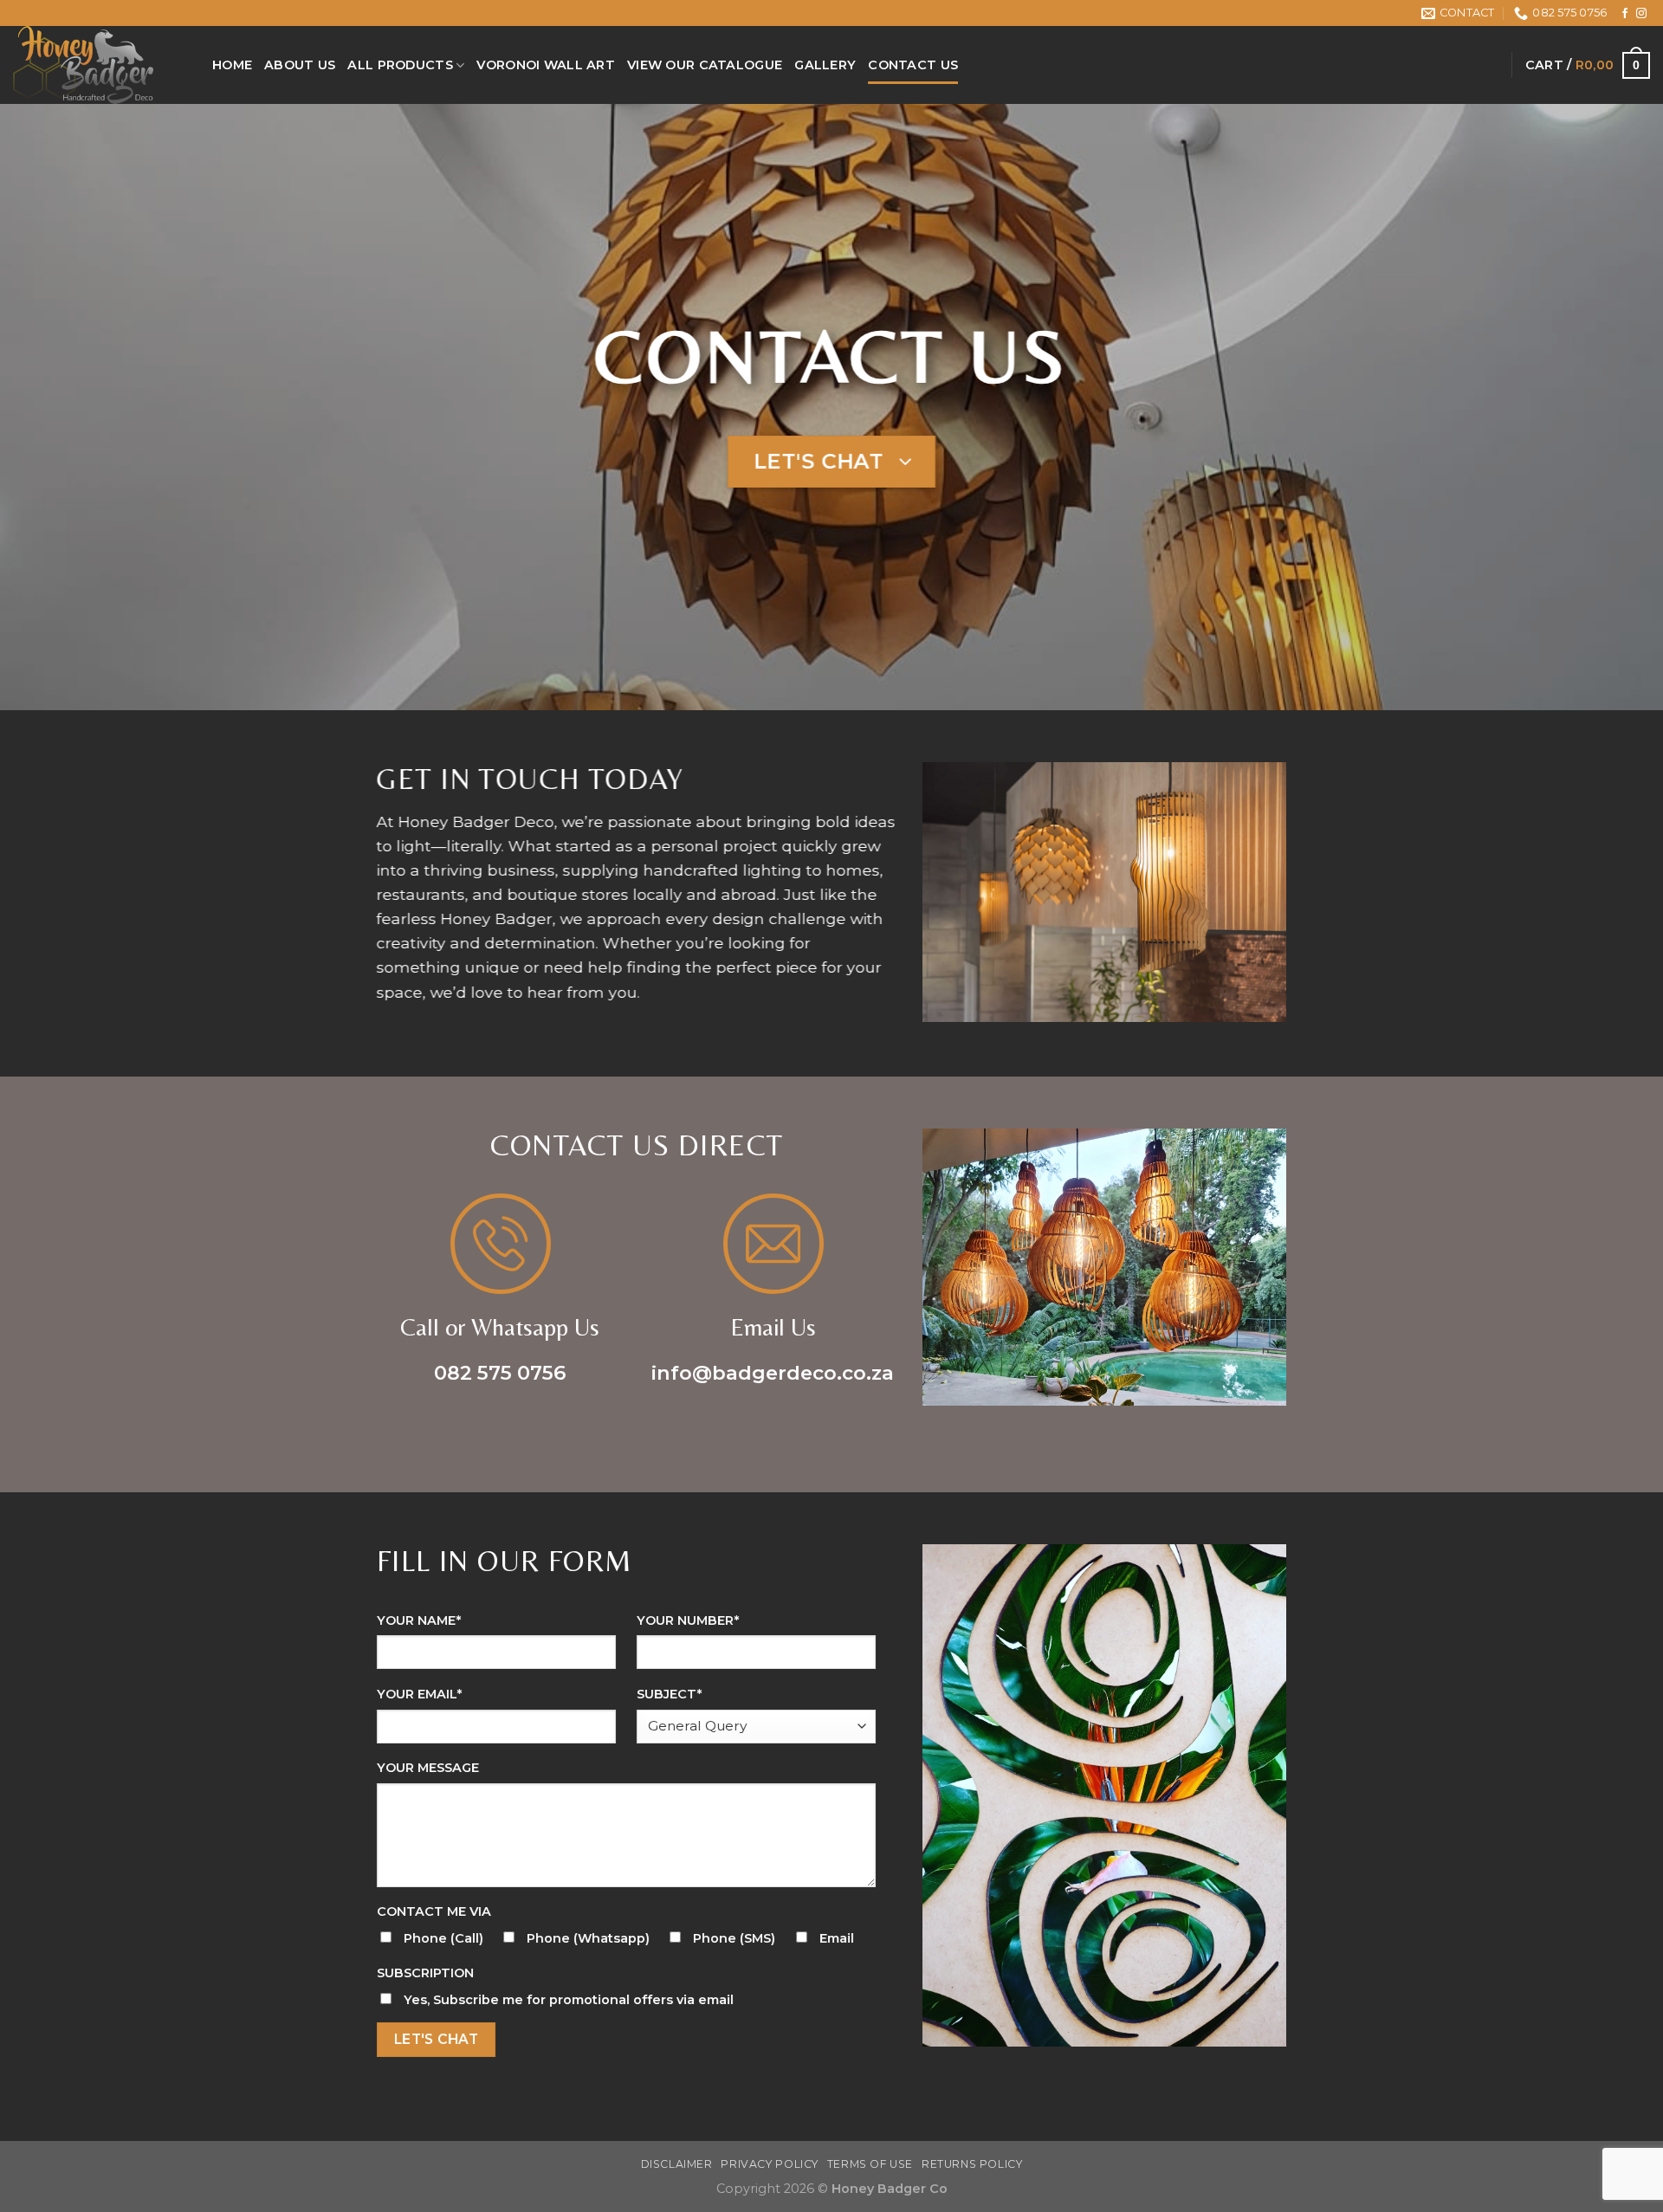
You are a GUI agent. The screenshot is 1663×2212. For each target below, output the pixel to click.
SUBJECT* (669, 1694)
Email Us (773, 1327)
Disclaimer (677, 2164)
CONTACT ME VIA (434, 1912)
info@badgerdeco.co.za (773, 1374)
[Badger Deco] (100, 65)
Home (232, 65)
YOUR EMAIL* (419, 1694)
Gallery (825, 65)
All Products (400, 65)
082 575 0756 (501, 1374)
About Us (300, 65)
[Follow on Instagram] (1641, 14)
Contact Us (913, 65)
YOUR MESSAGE (428, 1769)
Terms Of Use (870, 2164)
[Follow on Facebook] (1625, 14)
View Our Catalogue (705, 65)
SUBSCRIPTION (425, 1973)
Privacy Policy (770, 2164)
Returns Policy (972, 2164)
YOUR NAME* (419, 1620)
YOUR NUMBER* (688, 1620)
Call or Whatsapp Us (501, 1327)
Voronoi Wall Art (546, 65)
